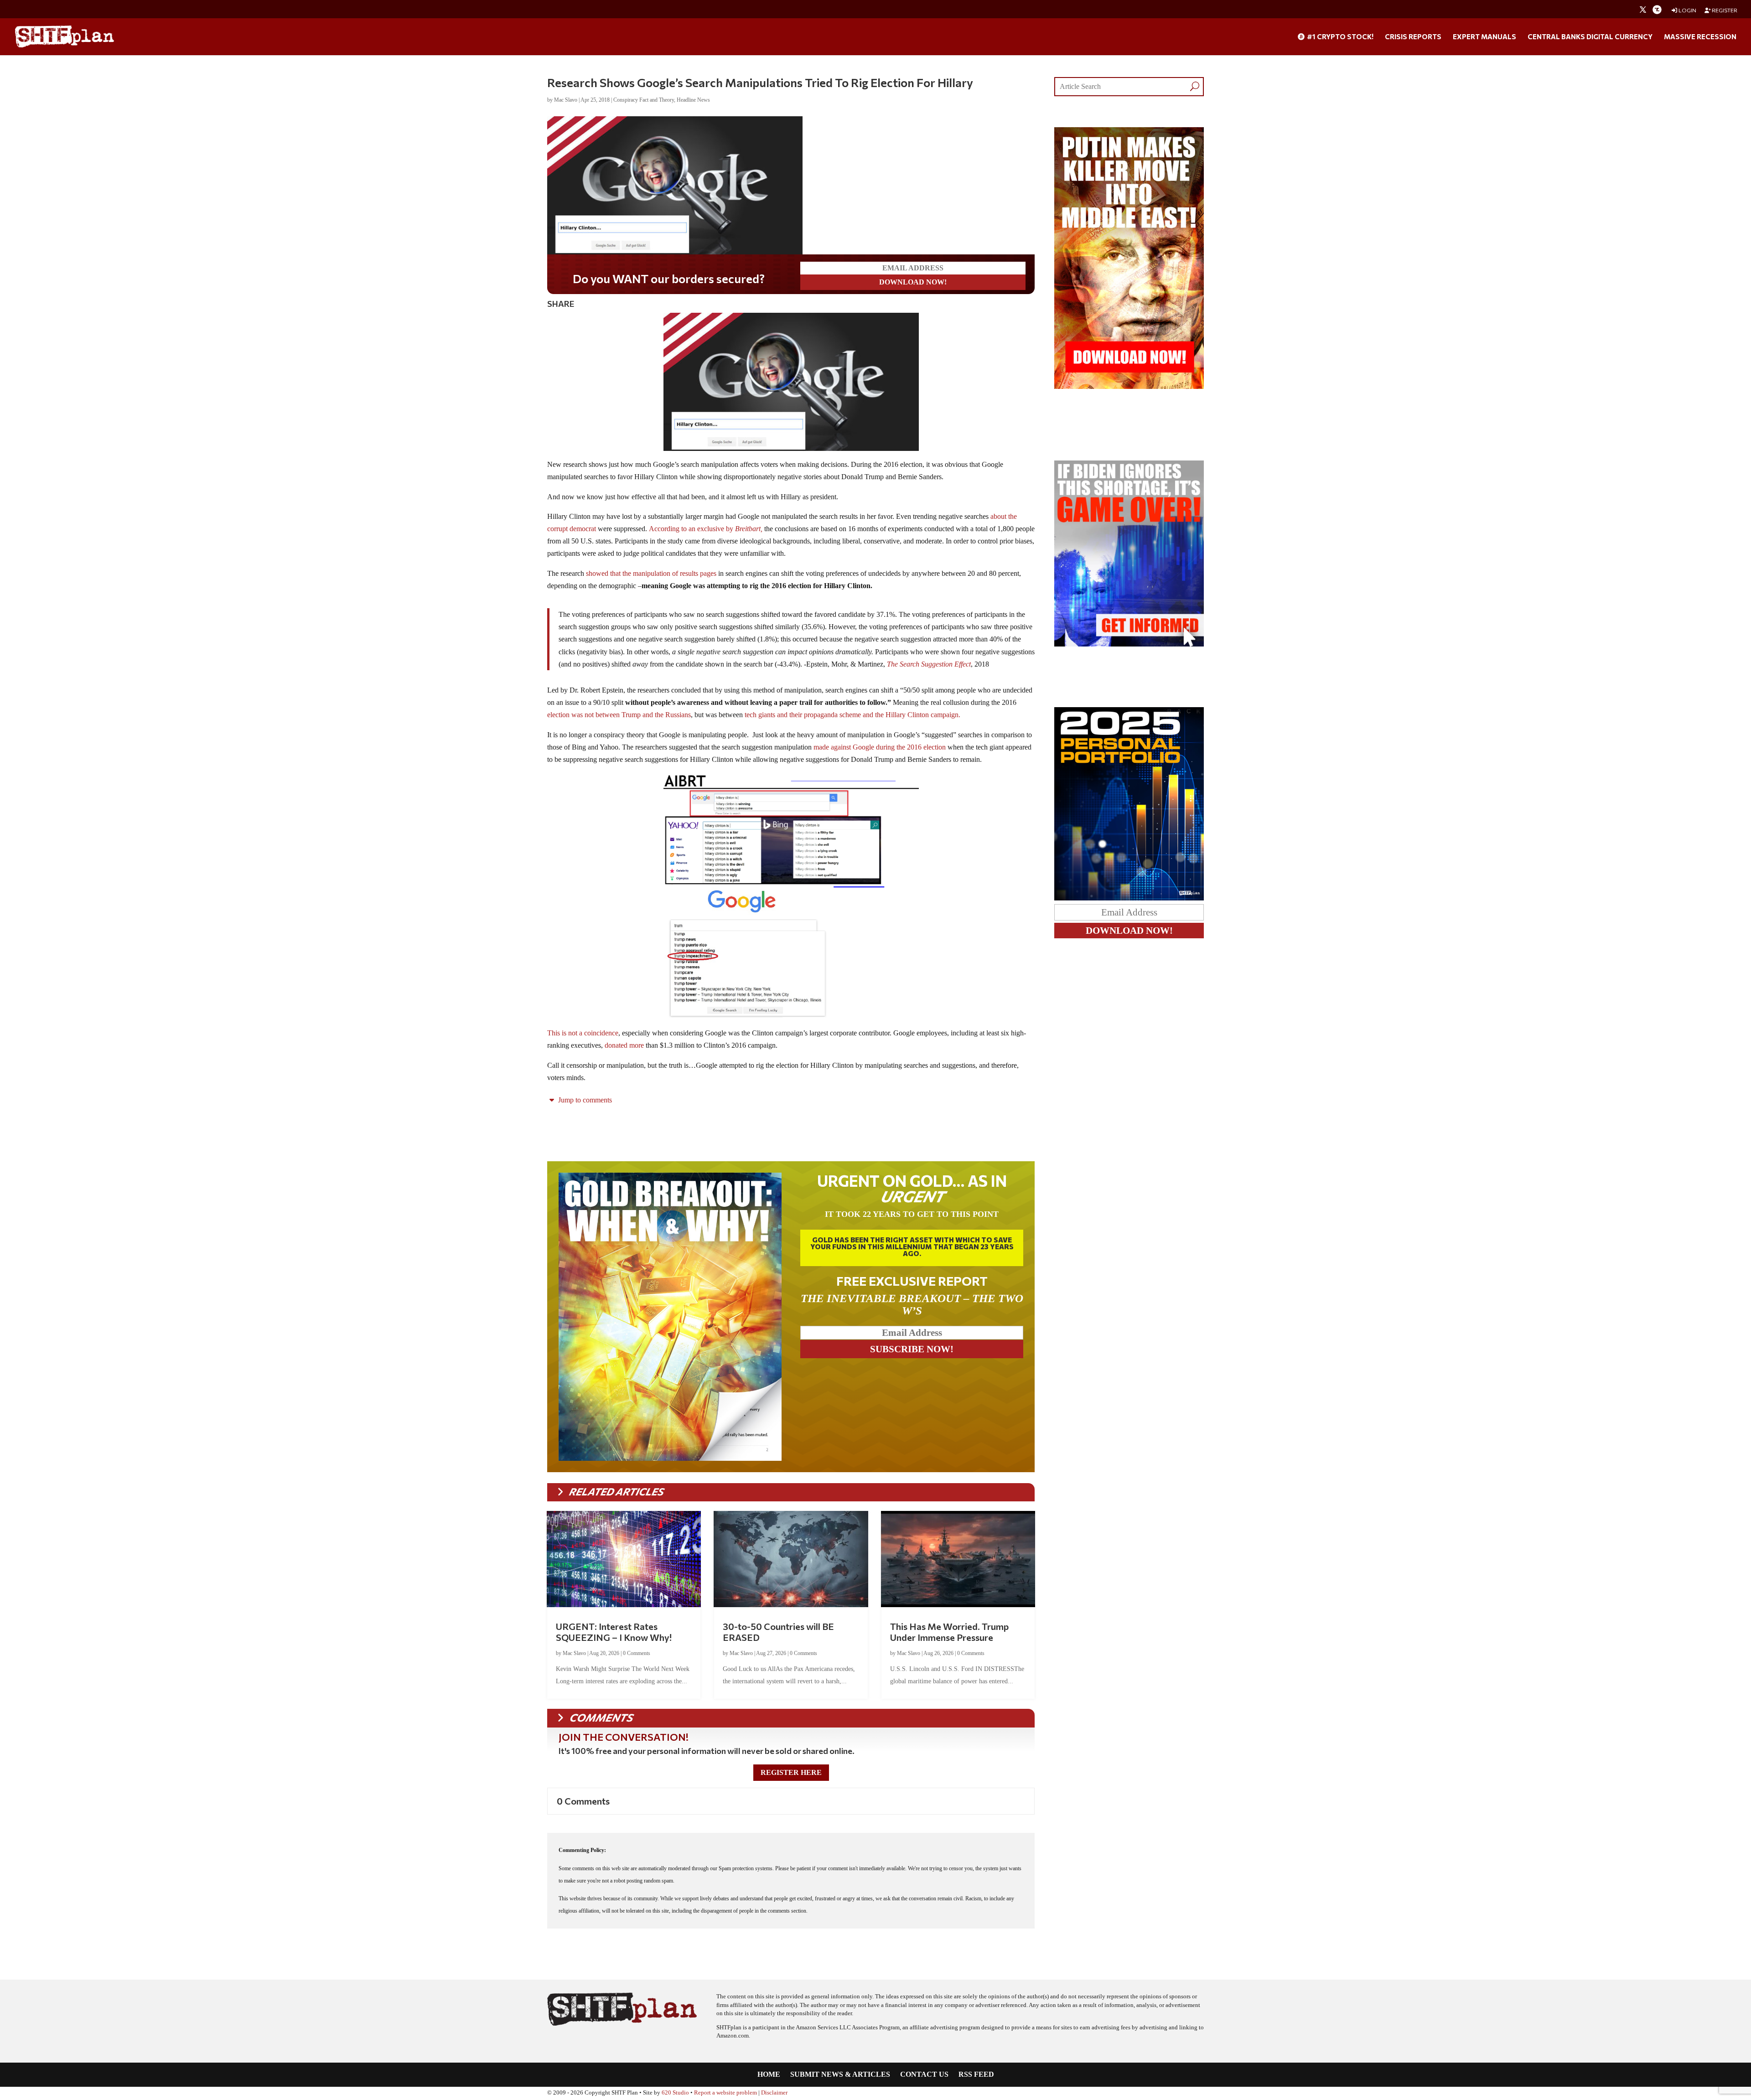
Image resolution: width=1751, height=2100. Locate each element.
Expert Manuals (1484, 37)
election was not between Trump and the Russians (619, 715)
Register (1724, 10)
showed (597, 573)
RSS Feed (976, 2075)
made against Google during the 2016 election (880, 747)
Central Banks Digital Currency (1590, 37)
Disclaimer (774, 2093)
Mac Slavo (566, 100)
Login (1687, 10)
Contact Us (924, 2075)
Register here (791, 1772)
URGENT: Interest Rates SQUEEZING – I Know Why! (614, 1632)
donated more (624, 1045)
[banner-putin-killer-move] (1129, 386)
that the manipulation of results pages (662, 573)
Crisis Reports (1413, 37)
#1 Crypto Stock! (1339, 37)
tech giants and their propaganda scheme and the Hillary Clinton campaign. (853, 715)
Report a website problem (725, 2093)
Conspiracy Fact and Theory (644, 100)
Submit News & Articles (840, 2075)
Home (769, 2075)
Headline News (693, 100)
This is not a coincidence (583, 1033)
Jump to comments (584, 1100)
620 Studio (675, 2093)
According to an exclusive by (706, 529)
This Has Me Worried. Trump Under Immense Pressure (949, 1632)
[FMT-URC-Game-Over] (1129, 644)
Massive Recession (1700, 37)
